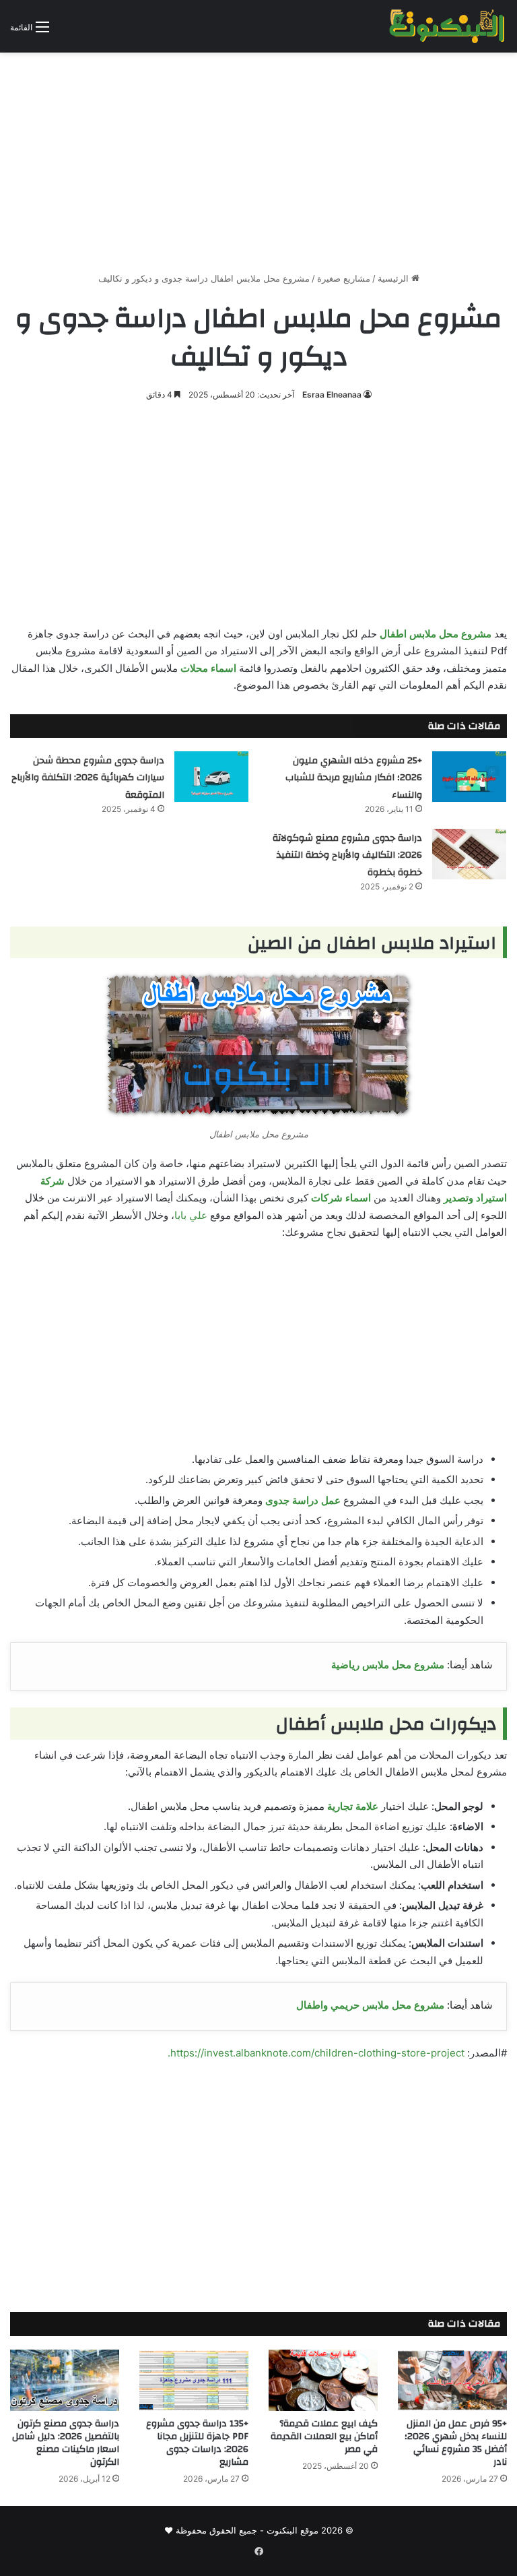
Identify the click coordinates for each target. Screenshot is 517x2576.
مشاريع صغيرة (344, 278)
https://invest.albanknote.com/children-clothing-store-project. (316, 2053)
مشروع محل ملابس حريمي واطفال (370, 2005)
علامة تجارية (353, 1806)
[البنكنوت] (448, 26)
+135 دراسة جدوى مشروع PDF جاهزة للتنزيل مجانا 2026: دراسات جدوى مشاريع (197, 2443)
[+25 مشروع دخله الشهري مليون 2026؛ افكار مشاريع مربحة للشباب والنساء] (469, 777)
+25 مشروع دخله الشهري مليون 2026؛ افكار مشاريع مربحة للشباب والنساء (354, 778)
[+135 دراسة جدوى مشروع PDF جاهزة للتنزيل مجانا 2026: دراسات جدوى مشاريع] (194, 2380)
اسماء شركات (341, 1198)
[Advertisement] (258, 157)
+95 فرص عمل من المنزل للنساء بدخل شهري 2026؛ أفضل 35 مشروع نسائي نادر (456, 2443)
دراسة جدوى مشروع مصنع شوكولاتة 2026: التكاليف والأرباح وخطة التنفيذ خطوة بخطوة (347, 855)
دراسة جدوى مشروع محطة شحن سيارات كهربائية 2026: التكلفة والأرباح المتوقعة (88, 778)
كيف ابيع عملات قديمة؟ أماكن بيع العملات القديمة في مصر (324, 2437)
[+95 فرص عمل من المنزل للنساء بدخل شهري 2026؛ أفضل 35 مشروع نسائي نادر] (452, 2380)
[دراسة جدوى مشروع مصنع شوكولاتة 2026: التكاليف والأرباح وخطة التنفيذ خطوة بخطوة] (469, 854)
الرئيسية (394, 278)
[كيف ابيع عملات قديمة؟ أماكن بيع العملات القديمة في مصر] (323, 2380)
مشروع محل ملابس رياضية (388, 1665)
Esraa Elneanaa (332, 395)
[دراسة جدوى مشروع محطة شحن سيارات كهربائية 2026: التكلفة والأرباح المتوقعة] (211, 777)
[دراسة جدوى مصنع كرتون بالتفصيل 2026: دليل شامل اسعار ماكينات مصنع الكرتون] (65, 2380)
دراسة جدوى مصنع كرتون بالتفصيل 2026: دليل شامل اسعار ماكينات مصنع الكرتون (66, 2443)
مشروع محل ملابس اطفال (436, 634)
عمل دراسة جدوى (303, 1500)
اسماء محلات (208, 668)
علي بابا (191, 1215)
